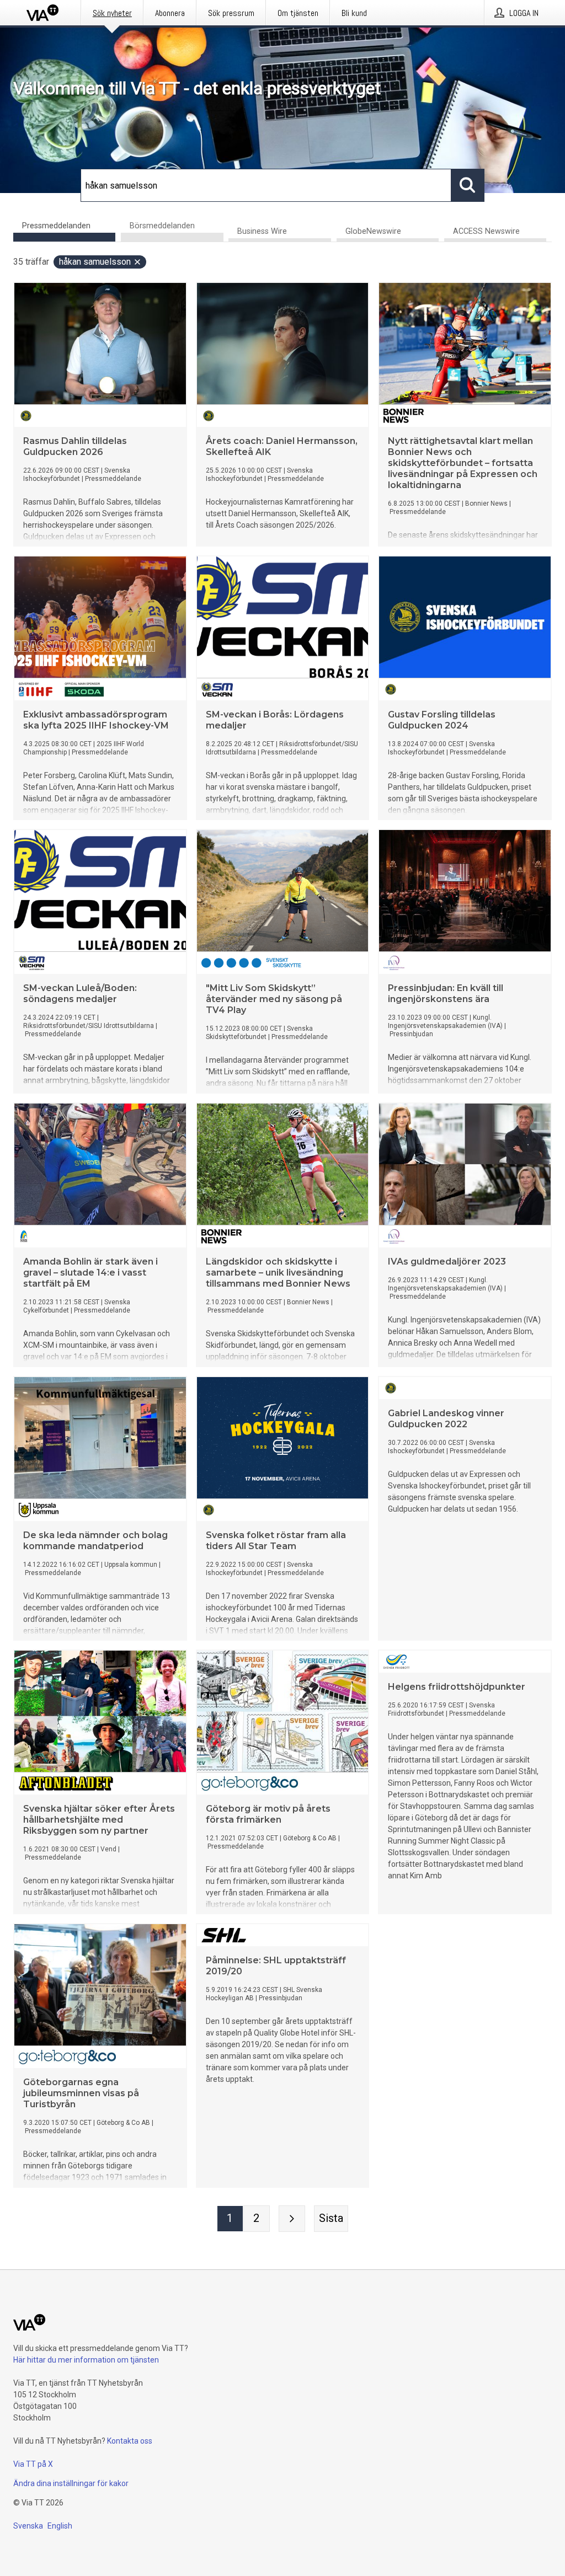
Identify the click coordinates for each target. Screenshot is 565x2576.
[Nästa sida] (292, 2219)
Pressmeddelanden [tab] (56, 226)
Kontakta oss (130, 2441)
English (60, 2526)
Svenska (28, 2526)
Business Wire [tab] (262, 231)
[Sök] (468, 185)
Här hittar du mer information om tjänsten (86, 2360)
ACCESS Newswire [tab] (486, 231)
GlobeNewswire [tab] (373, 231)
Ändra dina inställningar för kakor (71, 2483)
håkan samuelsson (95, 262)
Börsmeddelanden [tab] (162, 226)
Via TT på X (33, 2464)
